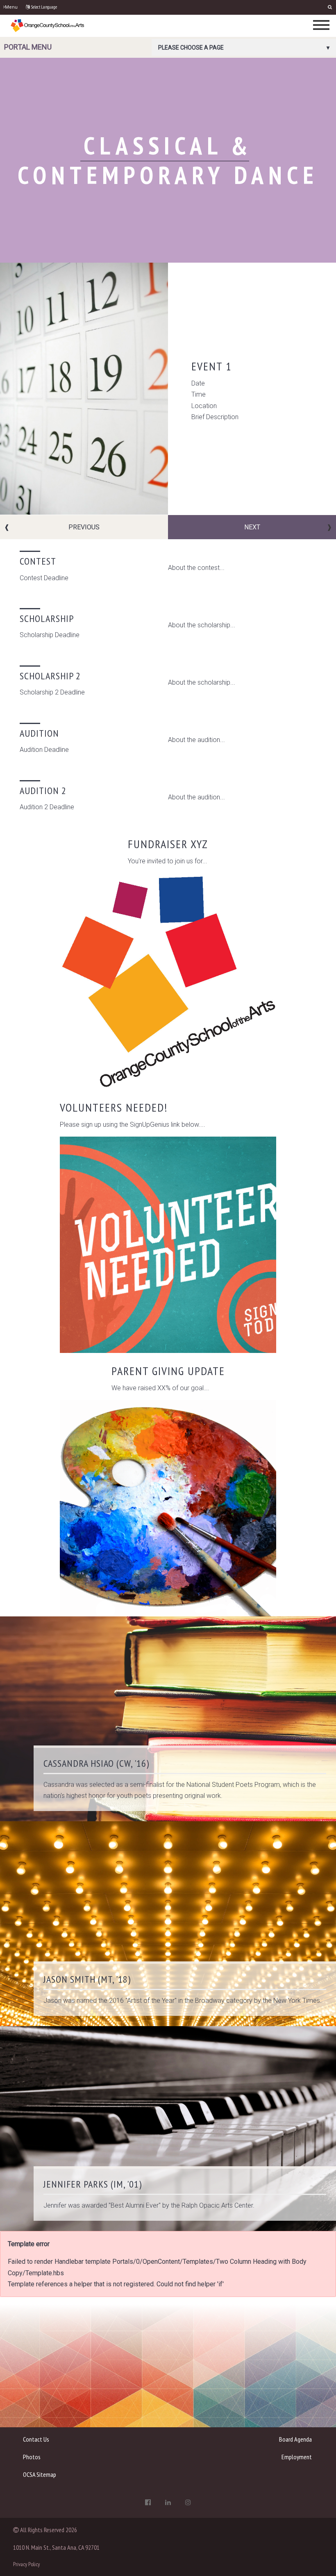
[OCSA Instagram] (188, 2502)
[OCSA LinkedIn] (168, 2502)
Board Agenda (295, 2439)
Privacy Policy (26, 2564)
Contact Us (36, 2439)
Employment (297, 2457)
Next (252, 527)
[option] (168, 389)
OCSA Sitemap (40, 2474)
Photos (32, 2457)
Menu (11, 7)
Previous (84, 527)
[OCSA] (48, 25)
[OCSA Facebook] (148, 2502)
